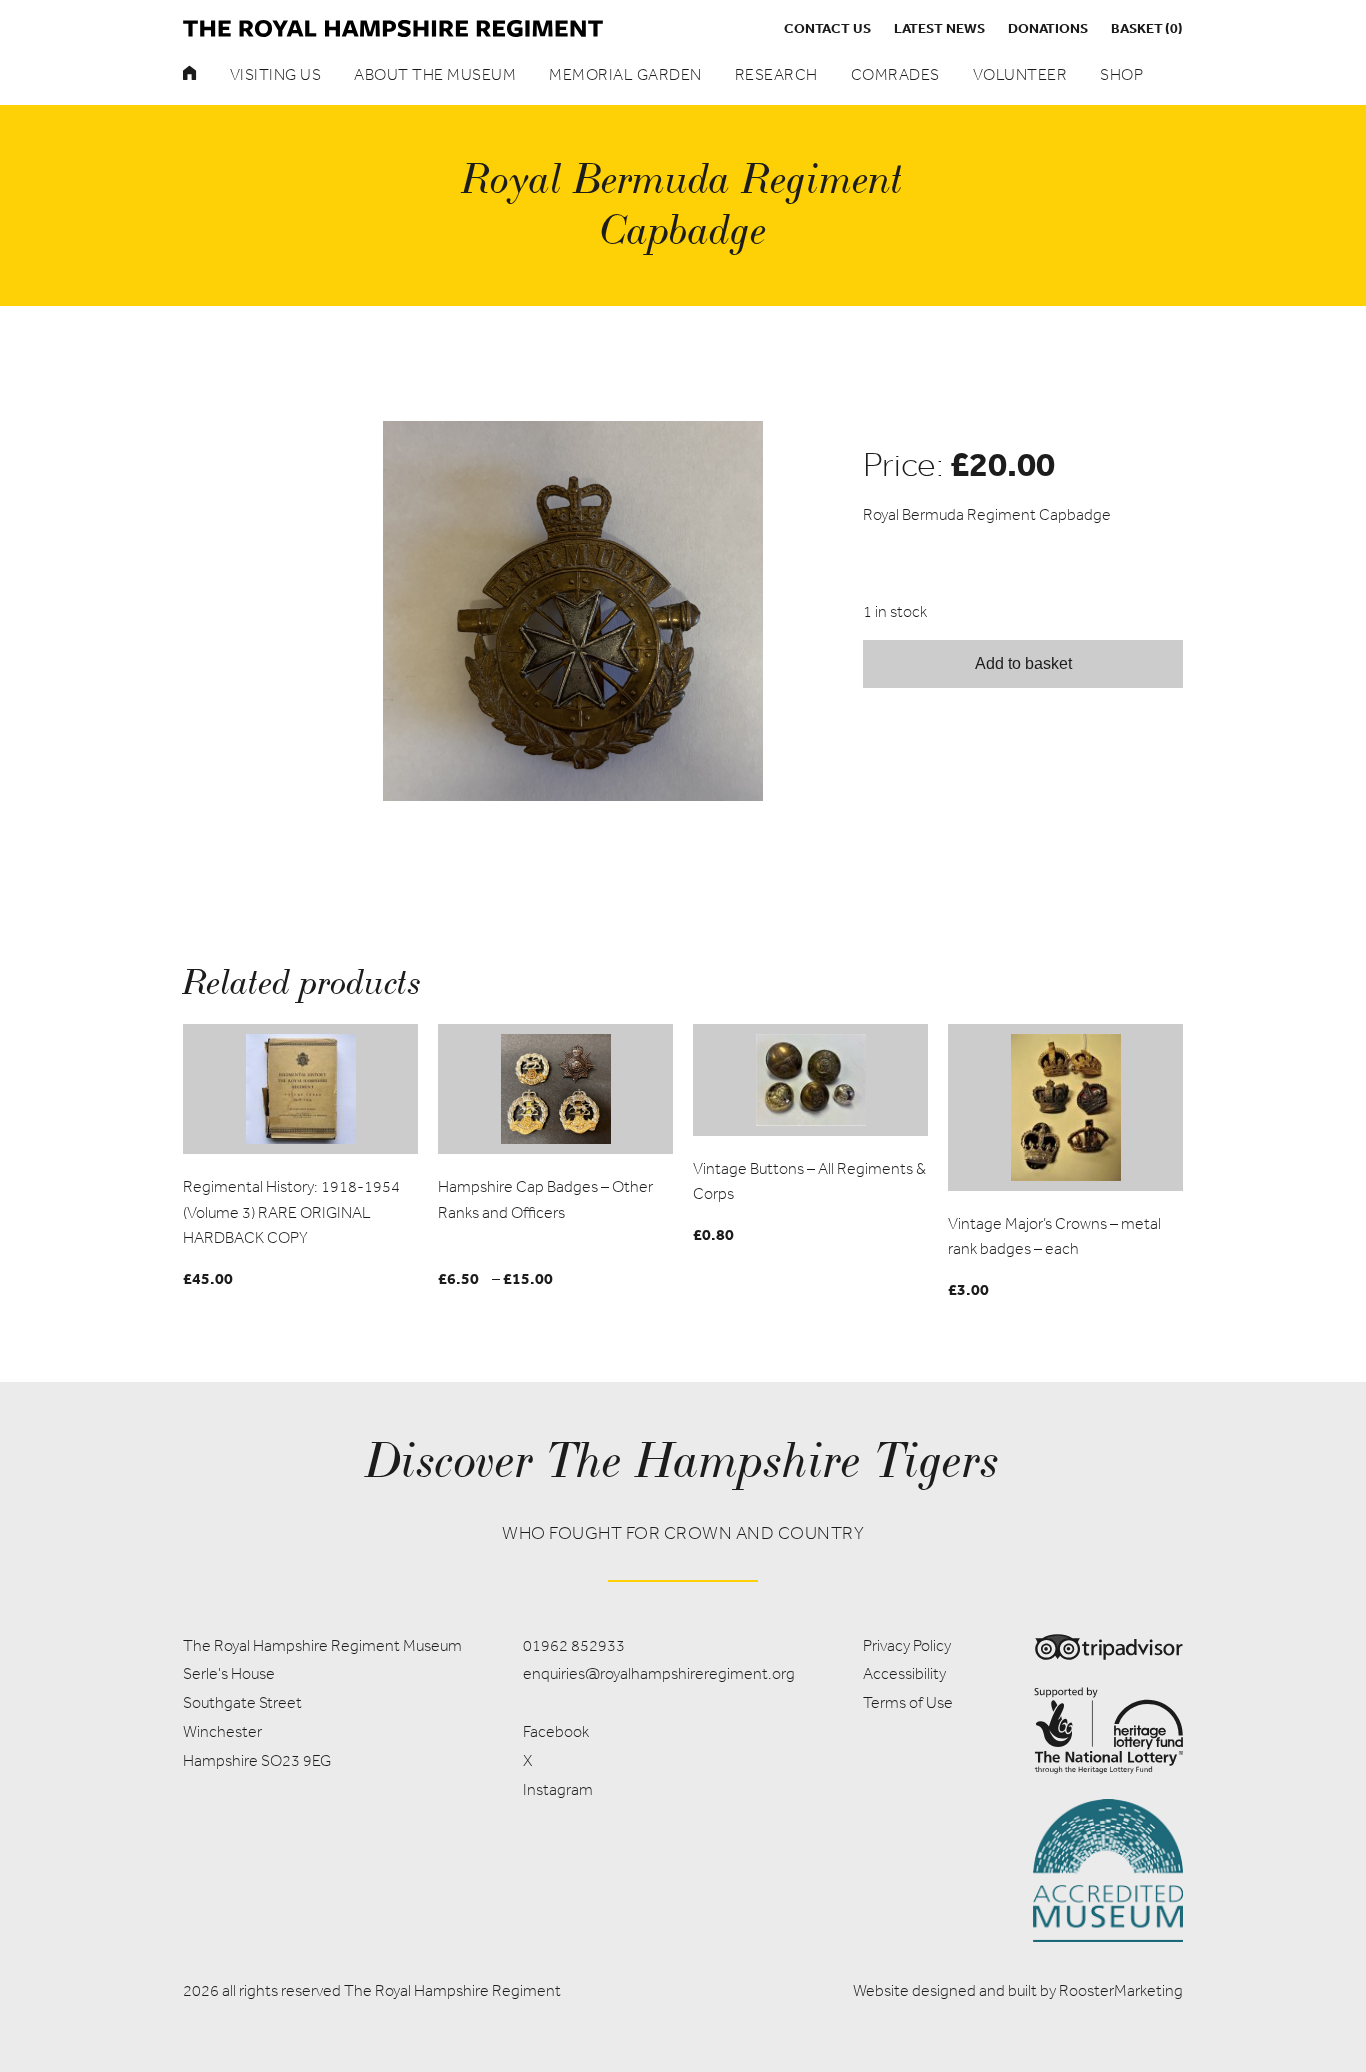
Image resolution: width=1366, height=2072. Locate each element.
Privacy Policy (907, 1645)
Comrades (895, 74)
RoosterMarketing (1121, 1990)
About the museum (435, 74)
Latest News (939, 28)
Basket (1147, 28)
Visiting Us (276, 74)
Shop (1121, 74)
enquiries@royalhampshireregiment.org (659, 1673)
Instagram (558, 1789)
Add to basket (1023, 663)
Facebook (556, 1731)
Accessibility (904, 1673)
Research (776, 74)
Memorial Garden (625, 74)
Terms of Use (908, 1702)
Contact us (827, 28)
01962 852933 (574, 1645)
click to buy (301, 1088)
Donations (1048, 28)
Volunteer (1020, 74)
